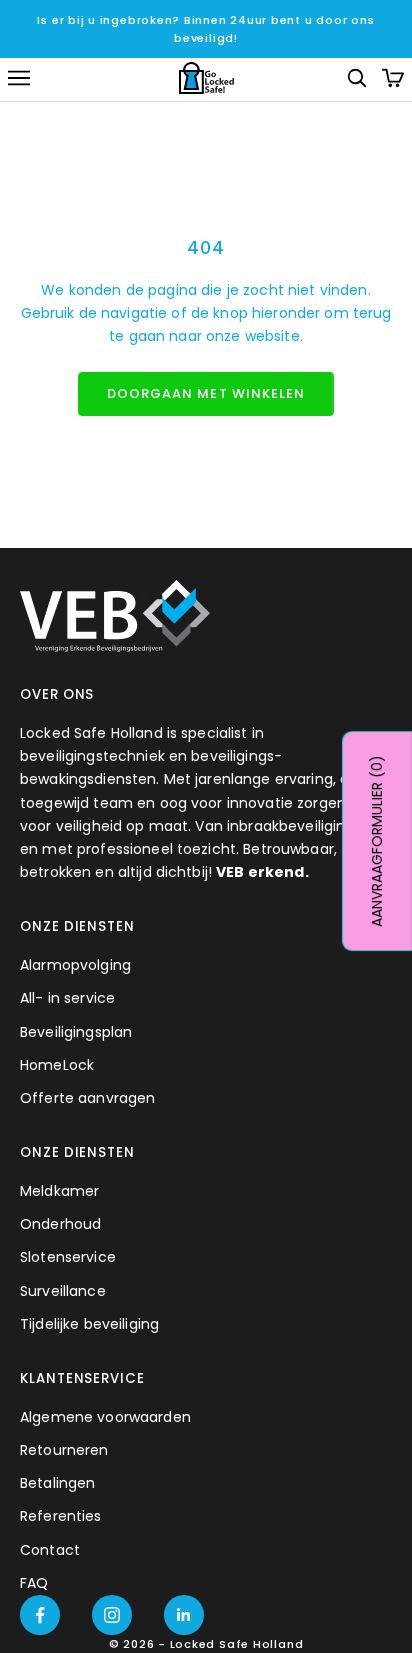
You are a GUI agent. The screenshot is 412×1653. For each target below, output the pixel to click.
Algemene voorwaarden (105, 1417)
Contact (50, 1550)
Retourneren (64, 1450)
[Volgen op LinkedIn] (184, 1615)
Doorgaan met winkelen (206, 393)
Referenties (61, 1516)
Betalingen (57, 1483)
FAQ (34, 1583)
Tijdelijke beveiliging (89, 1324)
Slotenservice (68, 1257)
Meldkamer (59, 1191)
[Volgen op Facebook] (40, 1615)
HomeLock (57, 1065)
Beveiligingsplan (76, 1032)
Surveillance (63, 1291)
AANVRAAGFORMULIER (377, 841)
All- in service (67, 998)
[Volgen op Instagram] (112, 1615)
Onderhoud (60, 1224)
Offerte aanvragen (87, 1098)
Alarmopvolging (75, 965)
